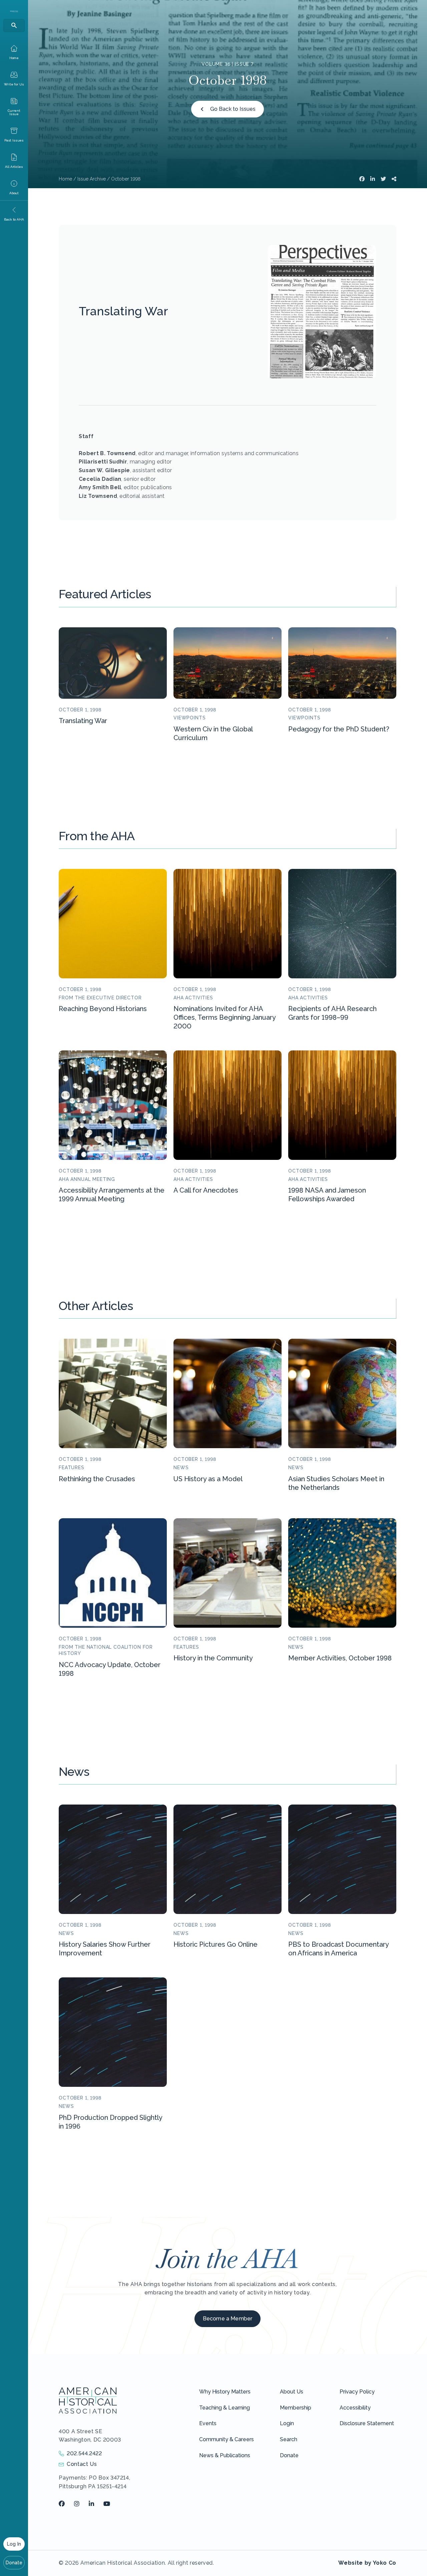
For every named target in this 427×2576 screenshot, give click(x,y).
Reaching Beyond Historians (103, 1009)
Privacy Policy (357, 2392)
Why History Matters (225, 2392)
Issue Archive (92, 179)
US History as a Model (208, 1479)
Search (289, 2439)
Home (65, 179)
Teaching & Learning (225, 2408)
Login (287, 2423)
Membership (296, 2408)
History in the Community (213, 1658)
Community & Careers (227, 2439)
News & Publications (225, 2455)
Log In (14, 2544)
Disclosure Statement (367, 2423)
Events (208, 2423)
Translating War (83, 721)
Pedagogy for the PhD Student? (339, 729)
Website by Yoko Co (367, 2563)
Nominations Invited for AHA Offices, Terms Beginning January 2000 (225, 1017)
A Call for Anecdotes (206, 1190)
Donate (14, 2563)
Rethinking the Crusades (97, 1479)
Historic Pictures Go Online (216, 1944)
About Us (292, 2392)
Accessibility (355, 2408)
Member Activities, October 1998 (340, 1658)
